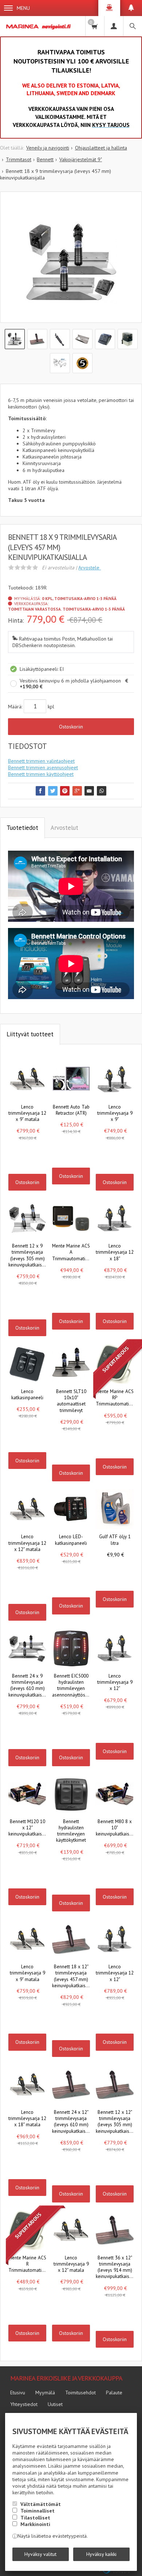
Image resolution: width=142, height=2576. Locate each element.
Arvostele (90, 568)
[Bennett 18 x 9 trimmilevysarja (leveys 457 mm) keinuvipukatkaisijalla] (71, 263)
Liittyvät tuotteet (30, 1034)
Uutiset (55, 2404)
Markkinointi (35, 2524)
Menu (23, 8)
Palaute (114, 2393)
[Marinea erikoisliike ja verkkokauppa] (39, 26)
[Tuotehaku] (133, 26)
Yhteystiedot (24, 2404)
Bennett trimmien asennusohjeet (43, 767)
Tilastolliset (35, 2518)
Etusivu (18, 2393)
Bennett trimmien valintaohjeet (41, 761)
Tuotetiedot (22, 828)
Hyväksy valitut (40, 2554)
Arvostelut (64, 828)
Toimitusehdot (80, 2393)
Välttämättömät (41, 2504)
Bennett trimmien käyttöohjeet (41, 774)
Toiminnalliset (38, 2511)
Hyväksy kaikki (101, 2554)
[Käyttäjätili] (114, 26)
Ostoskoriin (71, 727)
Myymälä (45, 2393)
